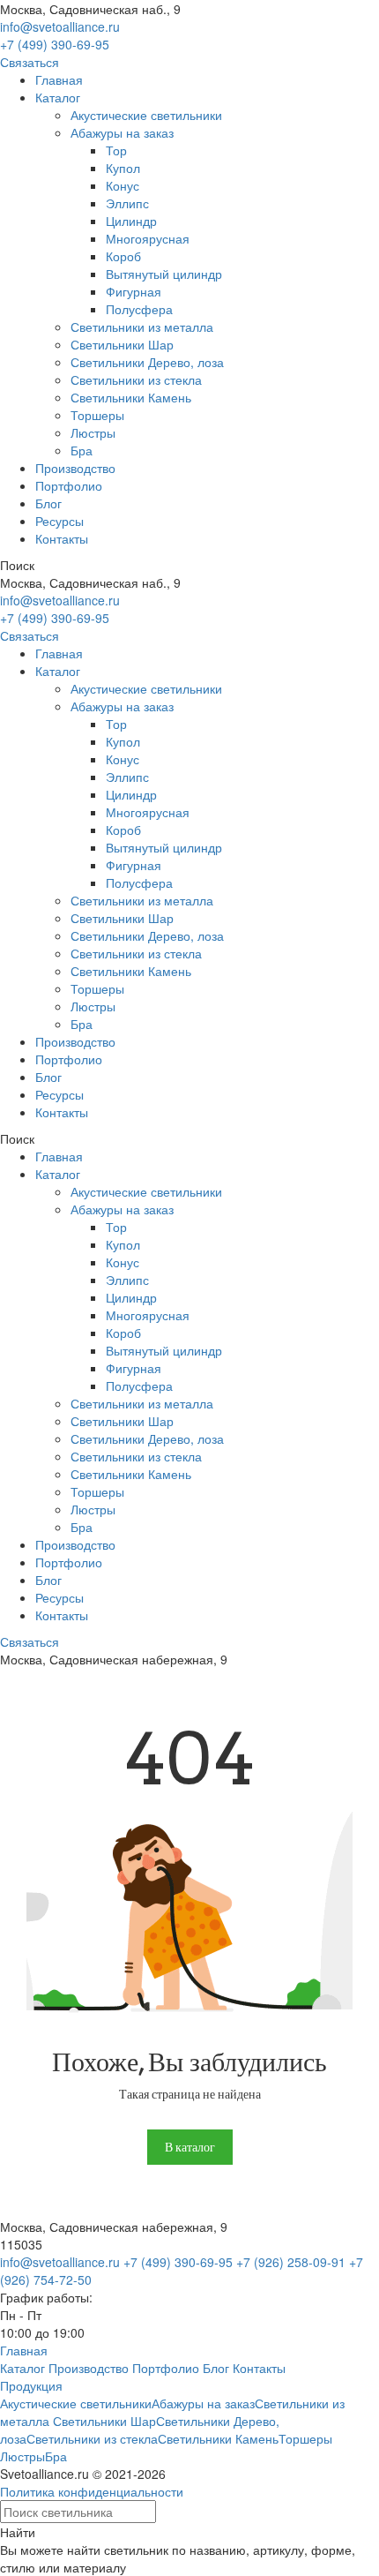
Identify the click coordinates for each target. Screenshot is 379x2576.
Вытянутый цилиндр (164, 274)
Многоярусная (148, 238)
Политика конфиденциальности (92, 2491)
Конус (123, 185)
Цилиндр (131, 221)
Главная (59, 79)
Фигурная (134, 291)
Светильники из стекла (136, 379)
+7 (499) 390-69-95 (55, 44)
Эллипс (127, 203)
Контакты (62, 538)
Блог (48, 503)
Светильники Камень (131, 397)
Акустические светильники (146, 115)
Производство (75, 468)
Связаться (30, 62)
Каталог (58, 97)
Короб (123, 256)
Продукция (31, 2385)
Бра (82, 450)
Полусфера (139, 309)
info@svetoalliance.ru (60, 26)
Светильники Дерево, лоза (147, 362)
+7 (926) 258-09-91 (291, 2262)
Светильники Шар (122, 344)
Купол (123, 168)
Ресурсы (59, 521)
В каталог (190, 2147)
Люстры (93, 432)
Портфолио (69, 485)
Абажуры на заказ (122, 132)
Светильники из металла (142, 327)
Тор (116, 150)
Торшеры (97, 415)
